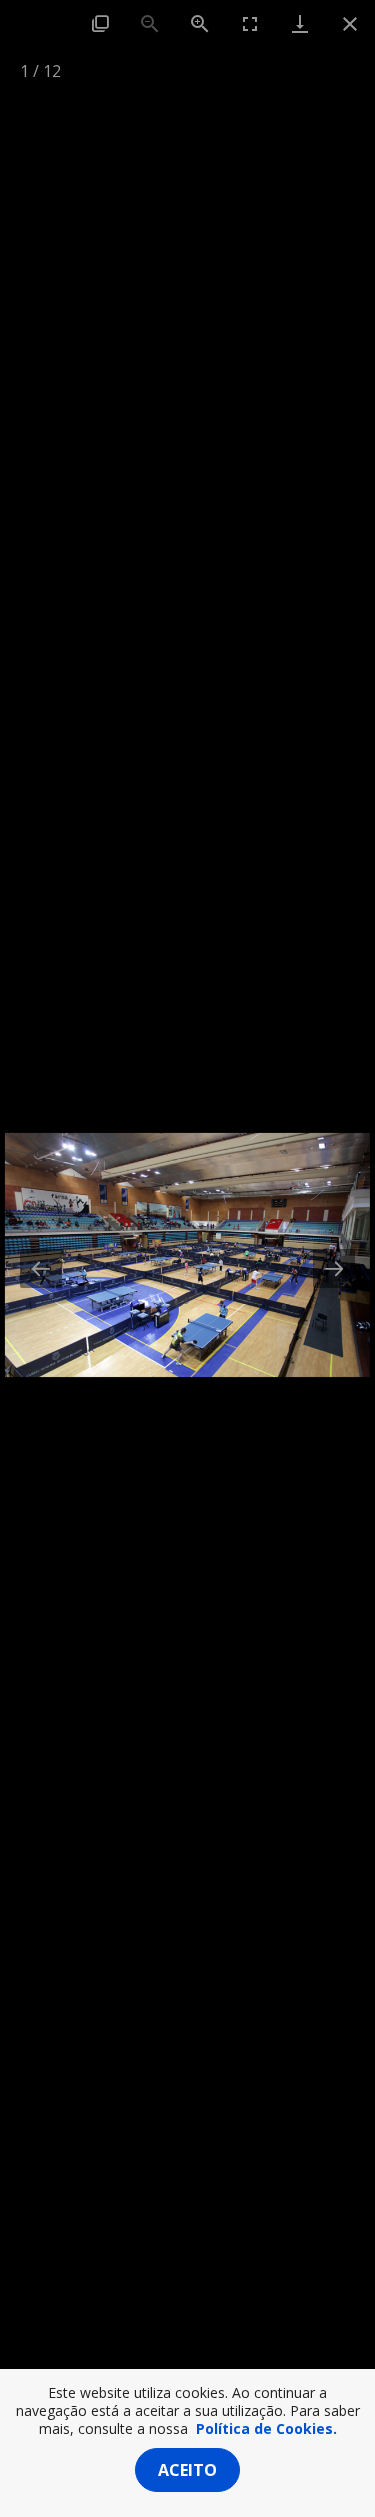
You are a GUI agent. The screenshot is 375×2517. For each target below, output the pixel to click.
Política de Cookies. (266, 2428)
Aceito (187, 2470)
